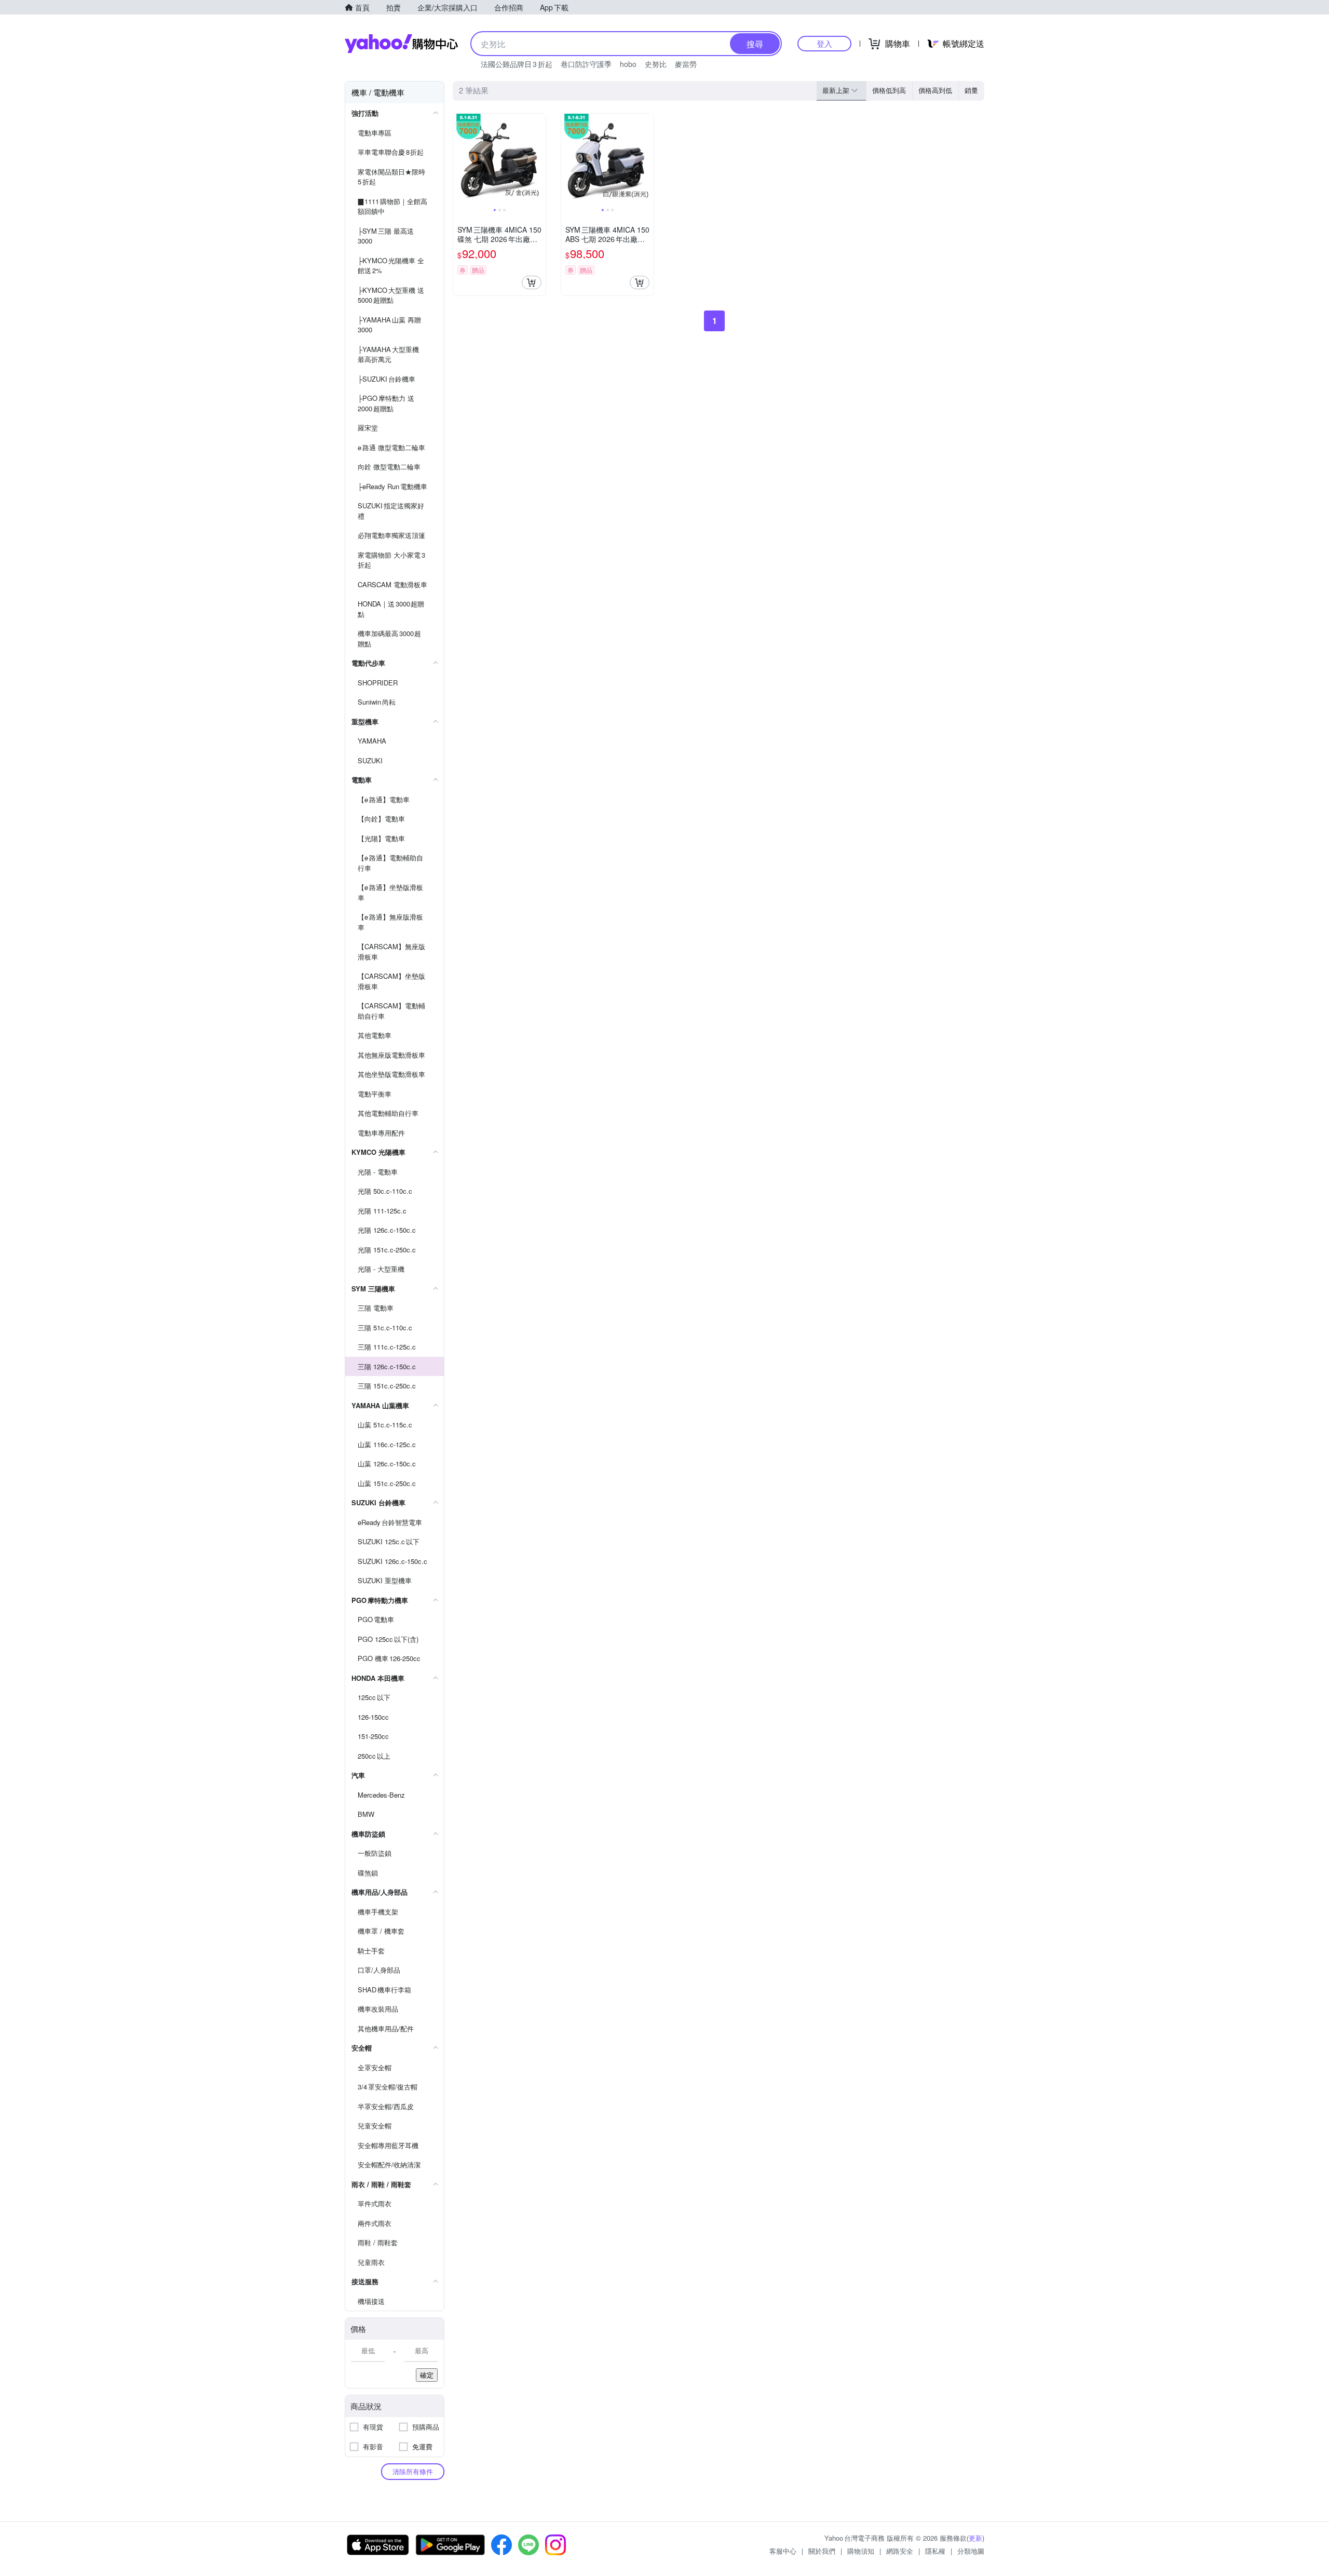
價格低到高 (889, 90)
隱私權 (935, 2551)
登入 (824, 43)
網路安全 (900, 2551)
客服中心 (783, 2551)
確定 (427, 2375)
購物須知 (861, 2551)
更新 (975, 2538)
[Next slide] (539, 160)
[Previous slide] (460, 160)
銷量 (971, 90)
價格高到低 (935, 90)
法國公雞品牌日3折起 (517, 64)
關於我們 (822, 2551)
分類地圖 (971, 2551)
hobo (628, 64)
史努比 (656, 64)
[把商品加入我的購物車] (532, 282)
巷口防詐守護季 (586, 64)
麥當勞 (686, 64)
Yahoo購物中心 (401, 44)
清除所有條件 (413, 2471)
